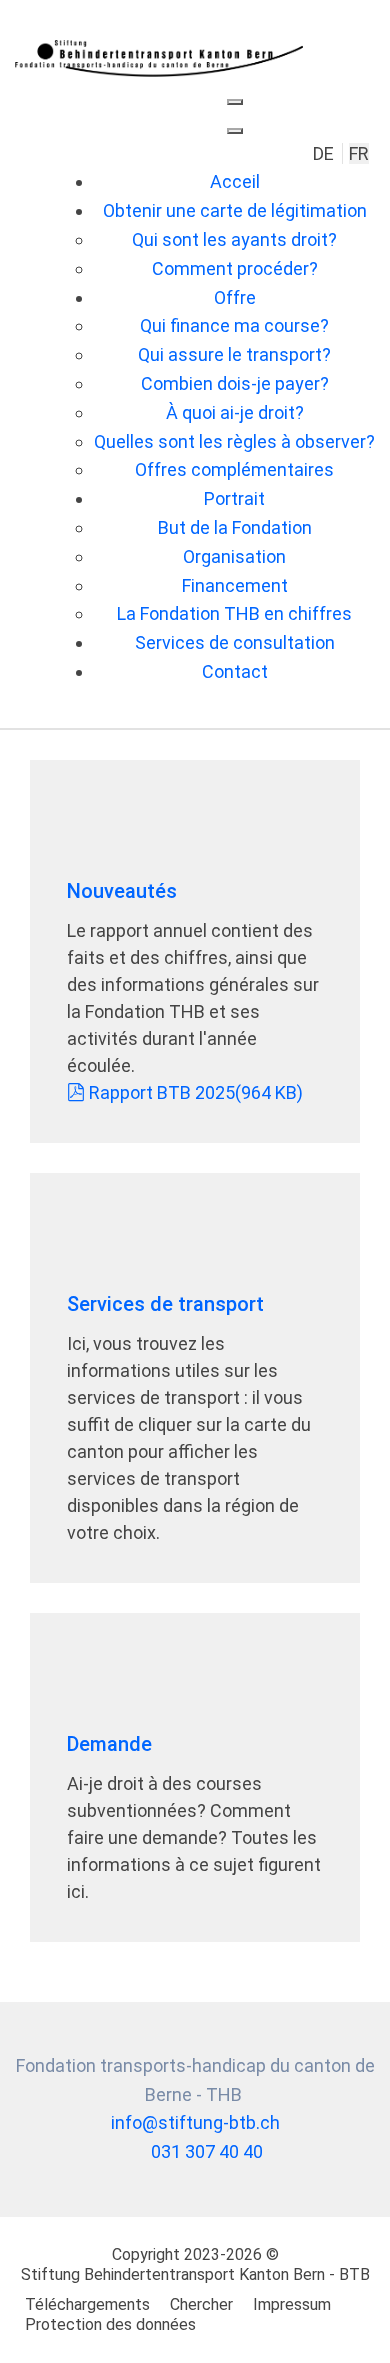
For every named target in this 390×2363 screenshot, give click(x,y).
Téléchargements (87, 2304)
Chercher (201, 2304)
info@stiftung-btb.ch (195, 2122)
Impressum (292, 2304)
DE (325, 153)
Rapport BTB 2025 (195, 1092)
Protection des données (110, 2324)
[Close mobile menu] (235, 131)
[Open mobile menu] (235, 102)
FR (359, 153)
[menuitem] (235, 181)
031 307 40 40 (207, 2151)
